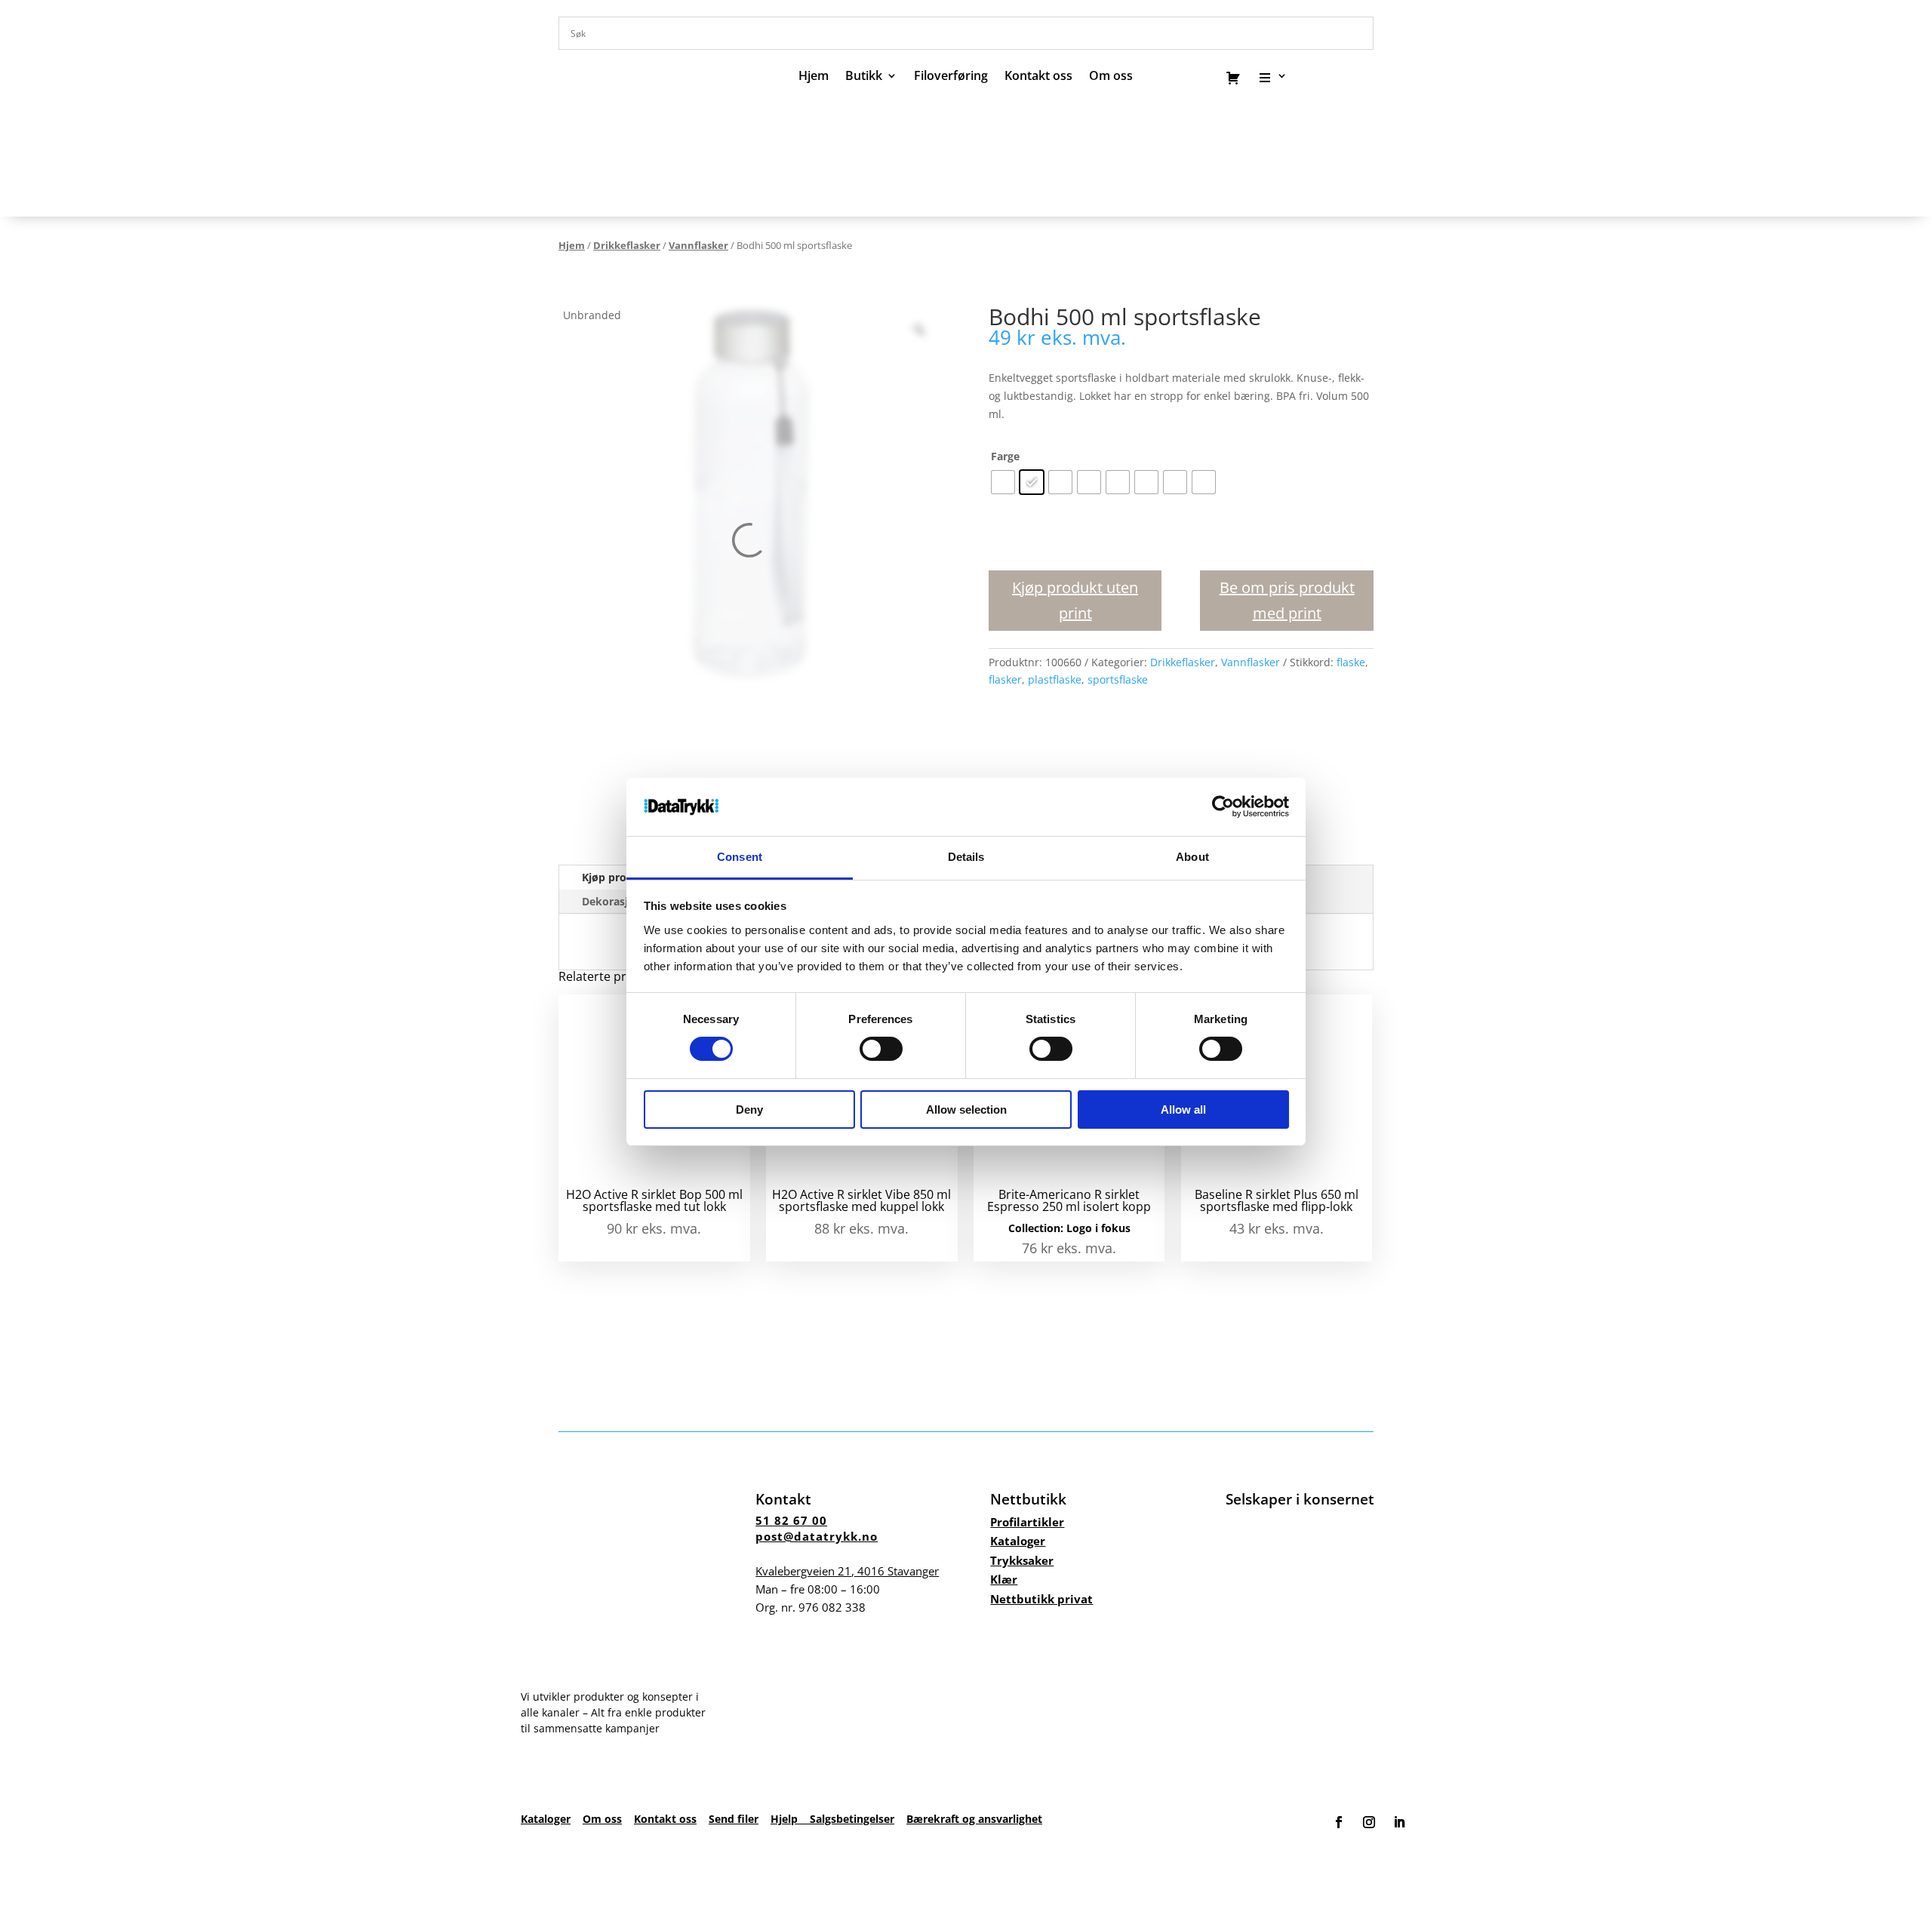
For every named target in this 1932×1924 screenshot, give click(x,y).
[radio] (1003, 482)
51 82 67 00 (791, 1520)
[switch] (881, 1049)
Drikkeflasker (627, 245)
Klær (1004, 1579)
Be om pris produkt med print (1287, 600)
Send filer (734, 1819)
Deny (749, 1110)
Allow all (1183, 1110)
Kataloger (1018, 1541)
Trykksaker (1022, 1560)
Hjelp (790, 1819)
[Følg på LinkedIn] (1399, 1822)
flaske (1351, 662)
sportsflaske (1118, 679)
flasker (1005, 679)
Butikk (864, 77)
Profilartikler (1027, 1522)
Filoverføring (951, 77)
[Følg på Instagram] (1369, 1822)
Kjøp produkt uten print (1075, 600)
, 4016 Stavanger (847, 1571)
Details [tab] (966, 857)
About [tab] (1192, 857)
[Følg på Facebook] (1339, 1822)
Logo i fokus (1098, 1228)
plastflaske (1055, 679)
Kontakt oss (1038, 77)
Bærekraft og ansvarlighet (974, 1819)
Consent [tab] (740, 857)
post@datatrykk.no (817, 1536)
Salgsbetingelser (852, 1819)
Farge (1005, 456)
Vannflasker (698, 245)
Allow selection (966, 1110)
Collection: (1037, 1228)
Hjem (814, 77)
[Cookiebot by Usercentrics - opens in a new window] (1223, 807)
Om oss (602, 1819)
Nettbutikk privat (1041, 1599)
